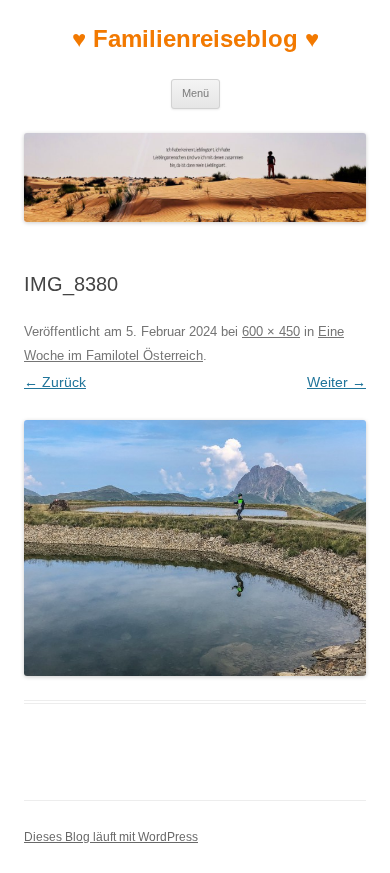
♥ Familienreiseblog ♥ (195, 38)
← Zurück (55, 382)
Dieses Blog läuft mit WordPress (111, 837)
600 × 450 (271, 331)
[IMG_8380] (195, 548)
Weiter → (336, 382)
